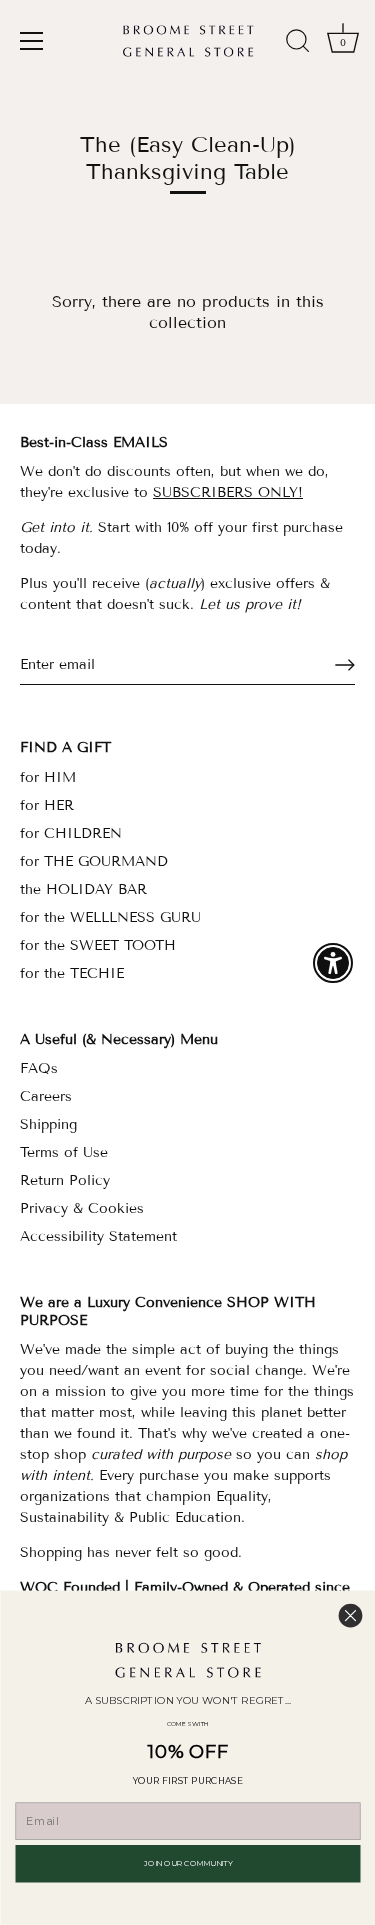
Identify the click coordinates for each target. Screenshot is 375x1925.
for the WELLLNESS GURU (110, 917)
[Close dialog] (350, 1615)
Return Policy (65, 1180)
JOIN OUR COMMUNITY (187, 1863)
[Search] (298, 44)
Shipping (48, 1124)
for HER (47, 805)
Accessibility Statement (98, 1236)
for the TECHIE (72, 973)
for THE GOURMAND (94, 861)
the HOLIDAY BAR (83, 889)
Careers (46, 1096)
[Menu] (32, 41)
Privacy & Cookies (82, 1208)
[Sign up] (345, 665)
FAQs (39, 1068)
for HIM (48, 777)
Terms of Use (64, 1152)
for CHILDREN (71, 833)
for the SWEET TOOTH (98, 945)
